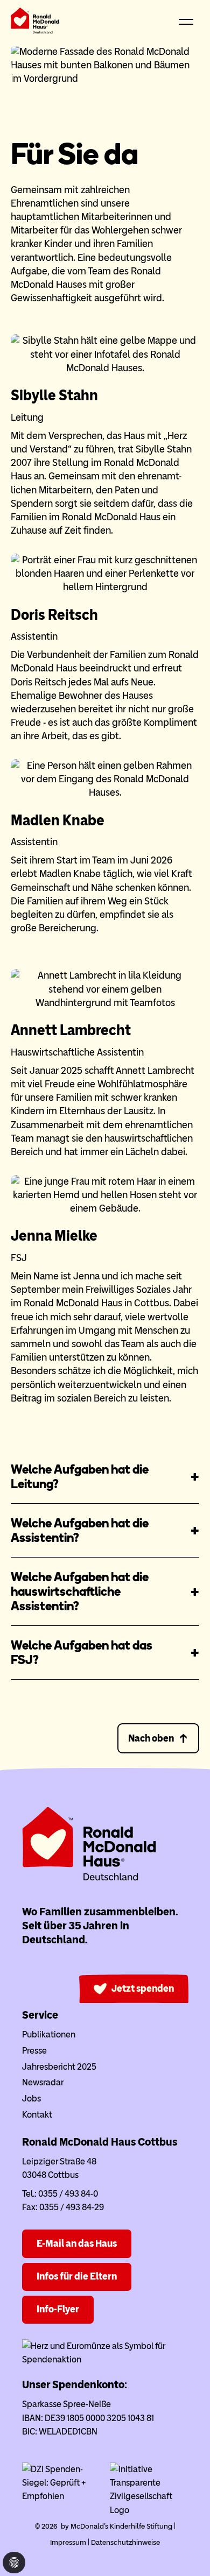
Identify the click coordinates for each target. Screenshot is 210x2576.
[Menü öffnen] (186, 23)
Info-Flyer (58, 2309)
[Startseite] (35, 23)
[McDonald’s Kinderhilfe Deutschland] (89, 1878)
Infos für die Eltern (77, 2276)
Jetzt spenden (143, 1988)
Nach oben (151, 1738)
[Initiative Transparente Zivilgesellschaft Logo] (149, 2510)
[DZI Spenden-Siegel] (61, 2496)
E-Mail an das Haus (77, 2244)
